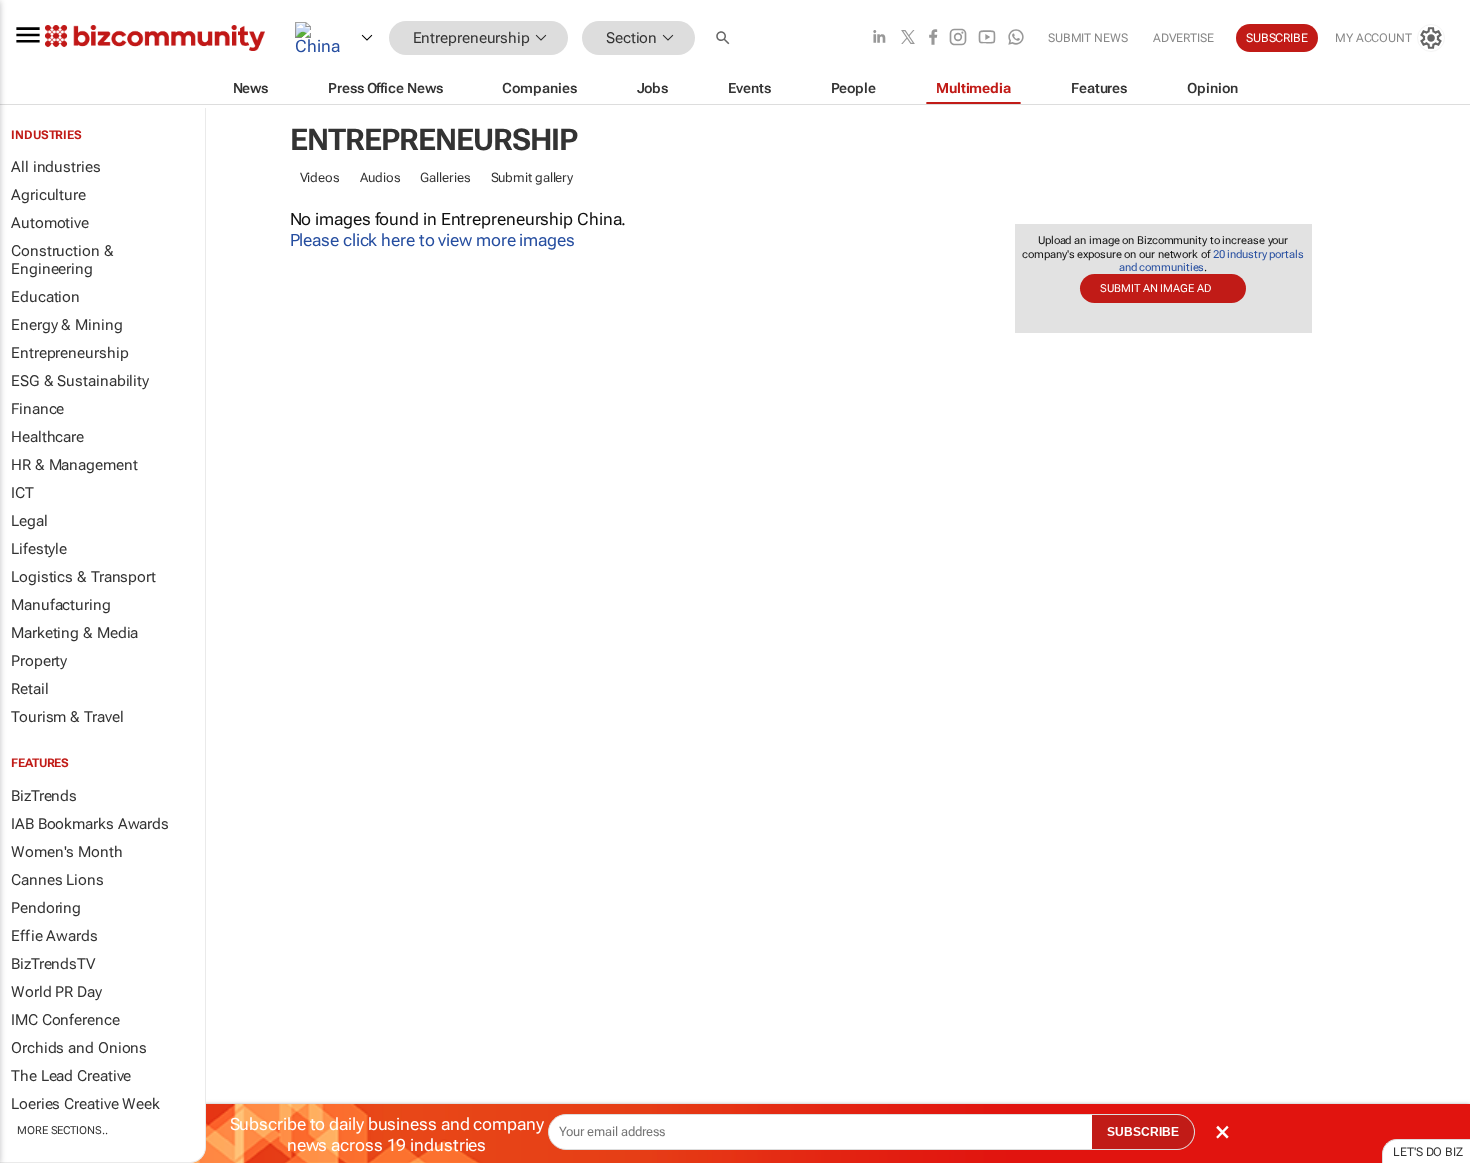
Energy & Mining (67, 325)
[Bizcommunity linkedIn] (879, 38)
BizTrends (44, 796)
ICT (22, 493)
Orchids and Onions (79, 1048)
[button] (725, 38)
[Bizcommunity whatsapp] (1016, 38)
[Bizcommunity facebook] (933, 38)
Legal (29, 521)
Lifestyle (39, 549)
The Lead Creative (71, 1076)
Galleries (445, 177)
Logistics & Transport (83, 577)
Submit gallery (532, 177)
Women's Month (67, 852)
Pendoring (46, 908)
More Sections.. (62, 1130)
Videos (320, 177)
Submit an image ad (1155, 288)
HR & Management (74, 465)
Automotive (50, 223)
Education (45, 297)
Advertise (1183, 38)
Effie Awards (54, 936)
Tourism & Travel (67, 717)
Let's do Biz (1428, 1152)
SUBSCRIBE (1143, 1132)
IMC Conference (65, 1020)
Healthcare (47, 437)
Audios (380, 177)
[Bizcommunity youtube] (987, 38)
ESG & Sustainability (80, 381)
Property (39, 661)
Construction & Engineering (62, 260)
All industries (56, 167)
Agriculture (48, 195)
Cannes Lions (57, 880)
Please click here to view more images (432, 240)
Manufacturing (61, 605)
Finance (37, 409)
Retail (29, 689)
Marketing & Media (74, 633)
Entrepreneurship (69, 353)
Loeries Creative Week (85, 1104)
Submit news (1088, 38)
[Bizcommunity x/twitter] (908, 38)
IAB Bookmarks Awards (90, 824)
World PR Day (56, 992)
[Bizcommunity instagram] (958, 38)
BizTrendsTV (53, 964)
